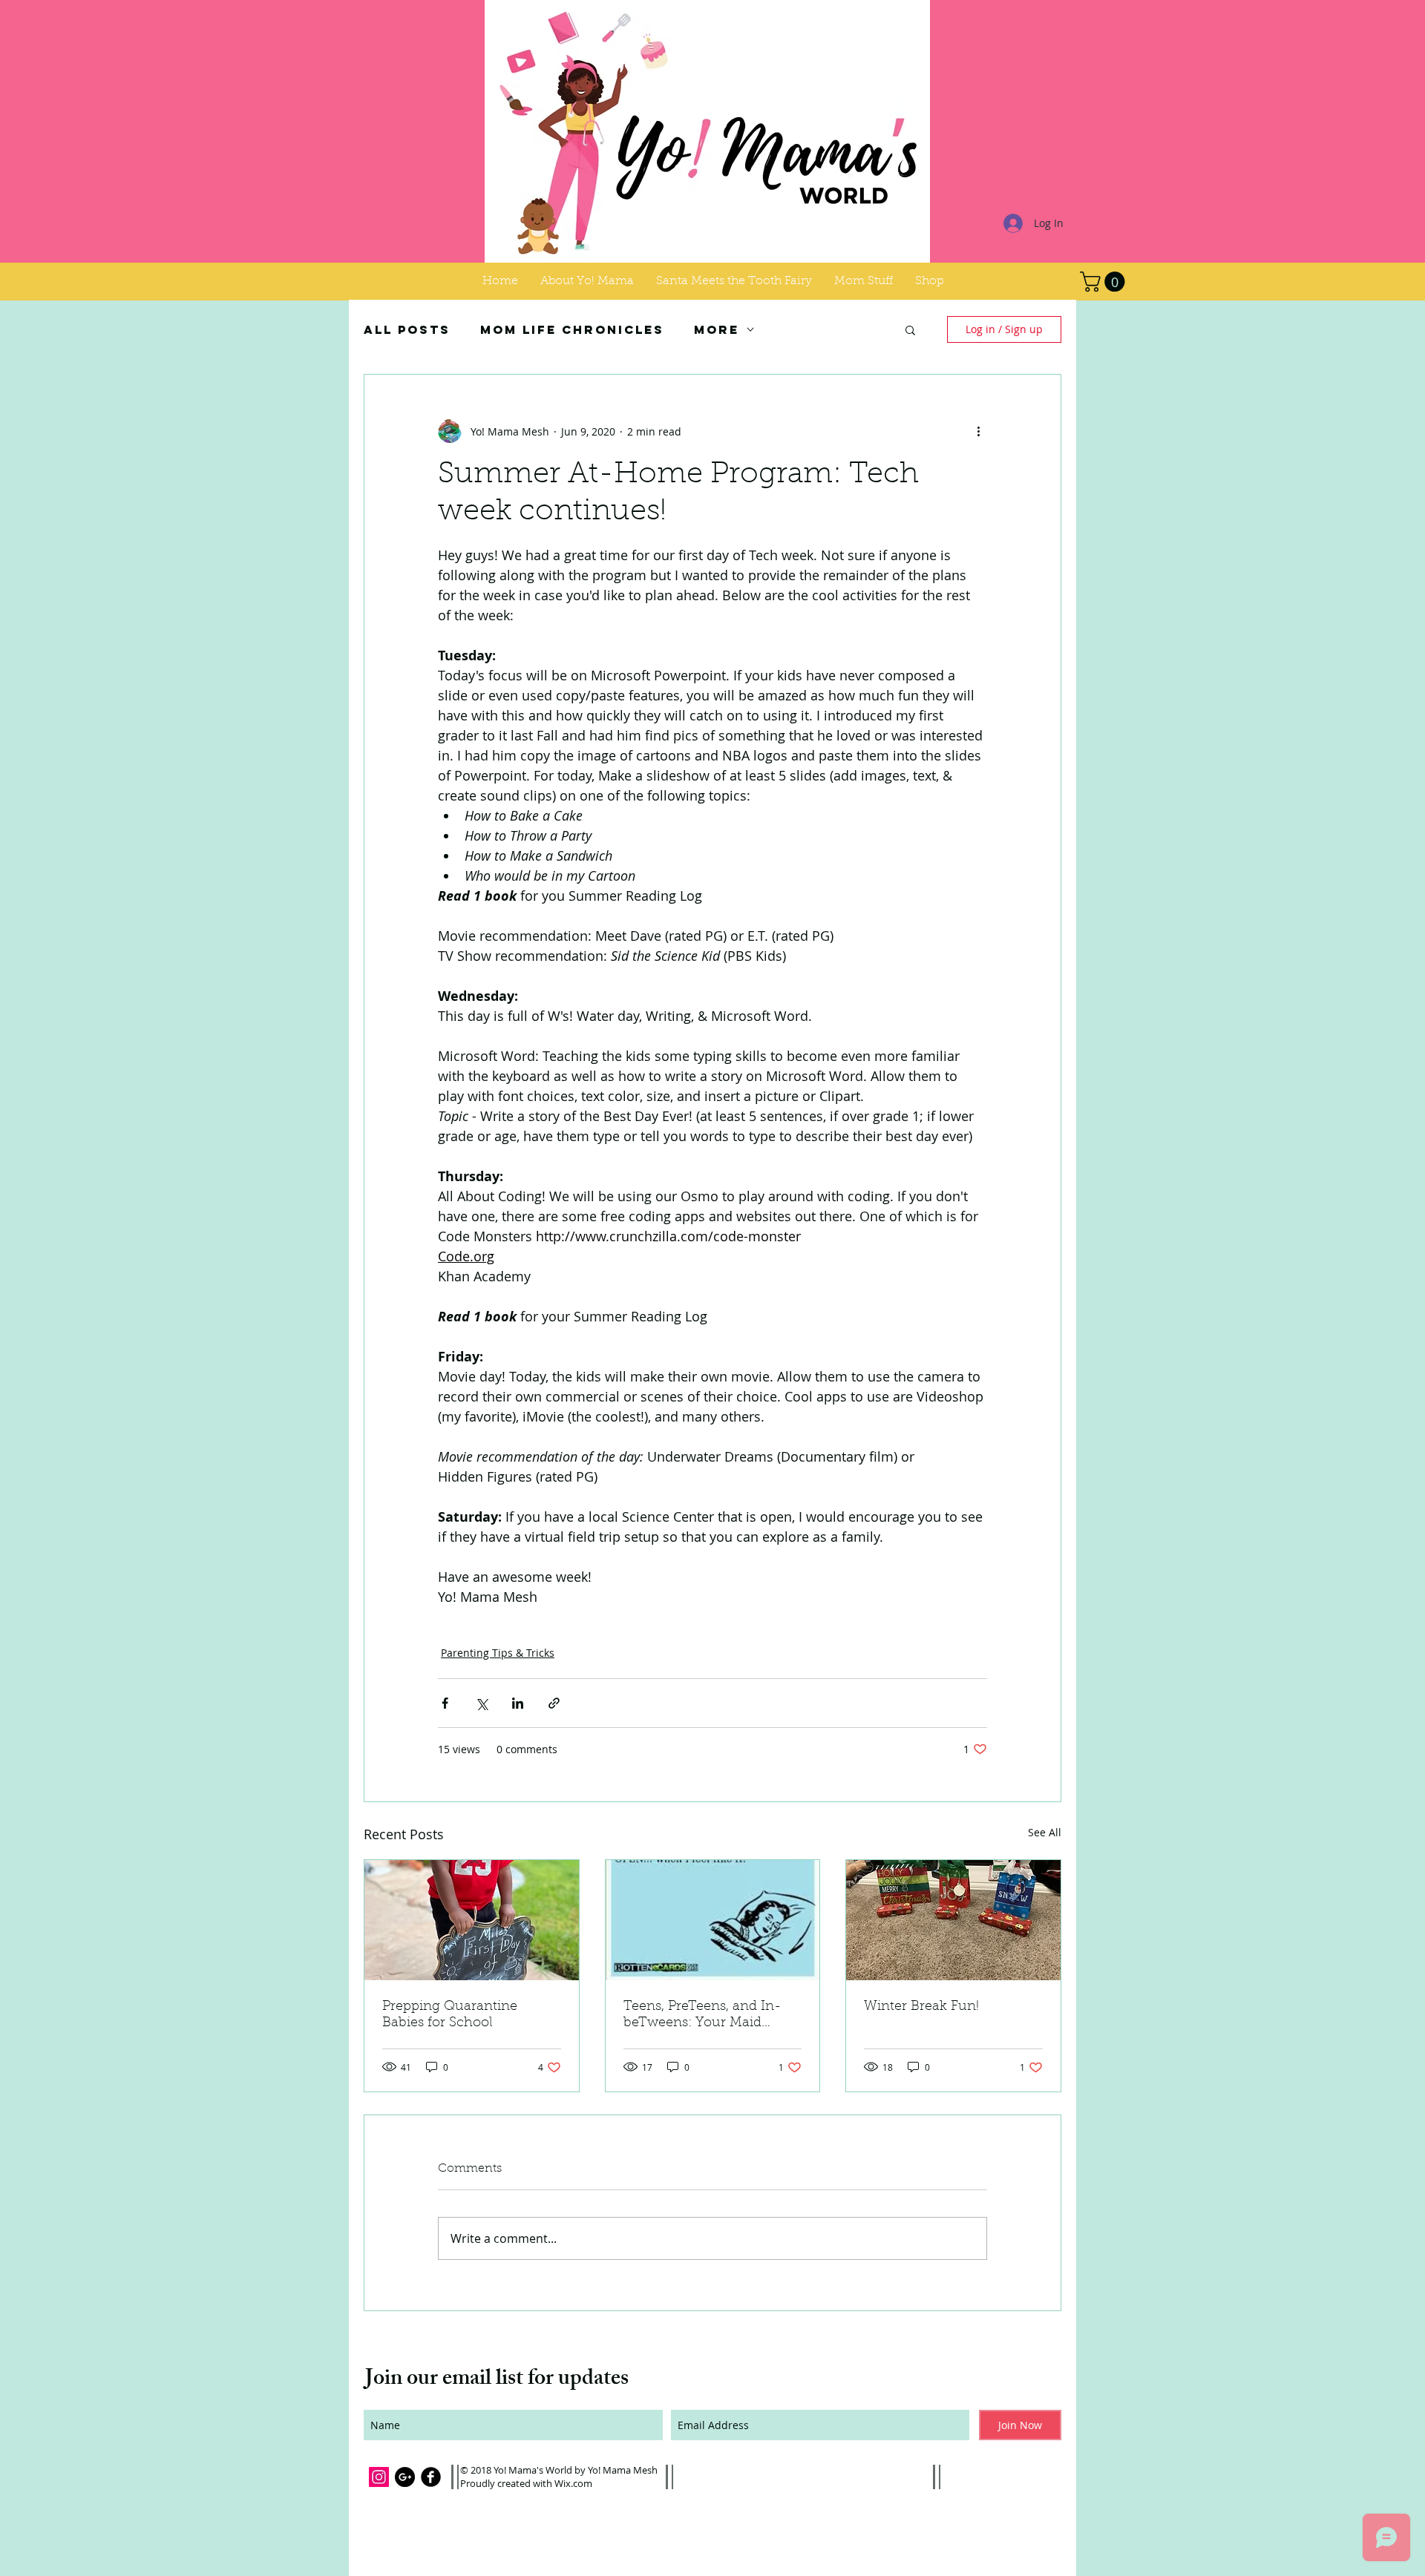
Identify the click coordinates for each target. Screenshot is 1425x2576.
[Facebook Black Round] (431, 2477)
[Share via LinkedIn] (518, 1703)
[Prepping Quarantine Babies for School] (472, 1920)
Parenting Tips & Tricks (498, 1653)
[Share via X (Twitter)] (481, 1703)
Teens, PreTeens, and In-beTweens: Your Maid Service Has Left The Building (702, 2016)
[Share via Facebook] (445, 1703)
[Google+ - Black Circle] (405, 2477)
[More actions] (978, 431)
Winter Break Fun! (921, 2007)
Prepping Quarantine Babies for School (450, 2015)
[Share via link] (554, 1703)
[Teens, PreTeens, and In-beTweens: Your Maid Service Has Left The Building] (713, 1920)
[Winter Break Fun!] (953, 1920)
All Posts (407, 330)
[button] (864, 281)
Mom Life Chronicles (572, 330)
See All (1045, 1832)
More (717, 330)
